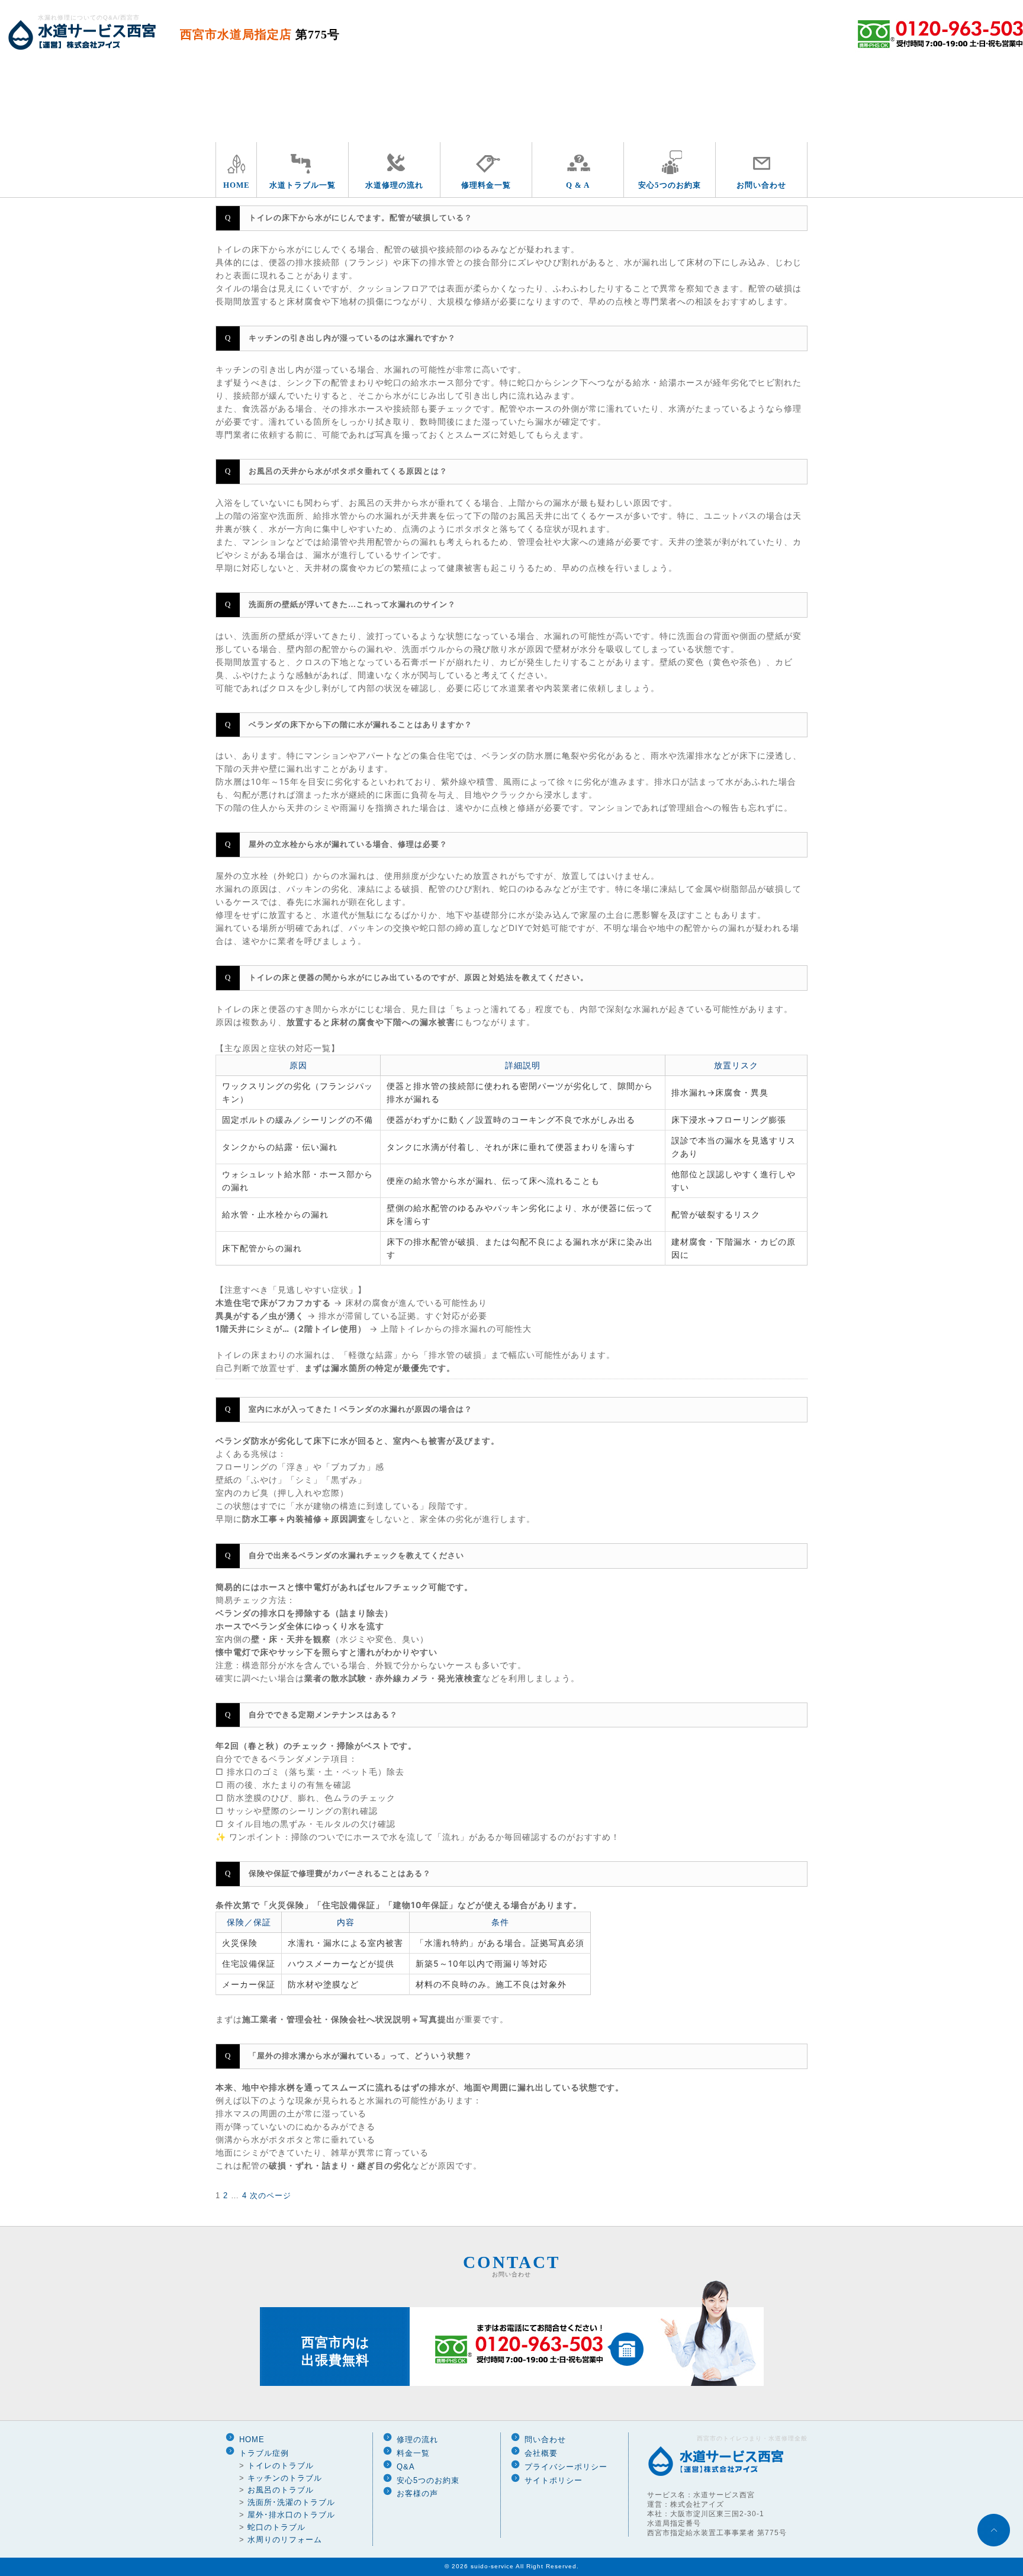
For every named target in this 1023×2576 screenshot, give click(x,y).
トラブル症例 (264, 2453)
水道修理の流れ (394, 185)
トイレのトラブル (281, 2466)
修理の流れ (417, 2440)
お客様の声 (417, 2493)
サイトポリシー (554, 2480)
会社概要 (541, 2453)
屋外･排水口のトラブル (291, 2515)
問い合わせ (545, 2440)
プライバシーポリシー (566, 2467)
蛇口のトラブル (276, 2527)
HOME (237, 185)
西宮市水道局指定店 (260, 34)
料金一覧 (413, 2453)
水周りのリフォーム (285, 2540)
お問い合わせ (761, 185)
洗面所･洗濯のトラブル (291, 2502)
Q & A (578, 185)
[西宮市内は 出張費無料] (512, 2384)
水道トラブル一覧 (303, 185)
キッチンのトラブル (285, 2478)
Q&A (406, 2467)
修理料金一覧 (486, 185)
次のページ (271, 2196)
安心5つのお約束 (670, 185)
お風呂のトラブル (281, 2490)
